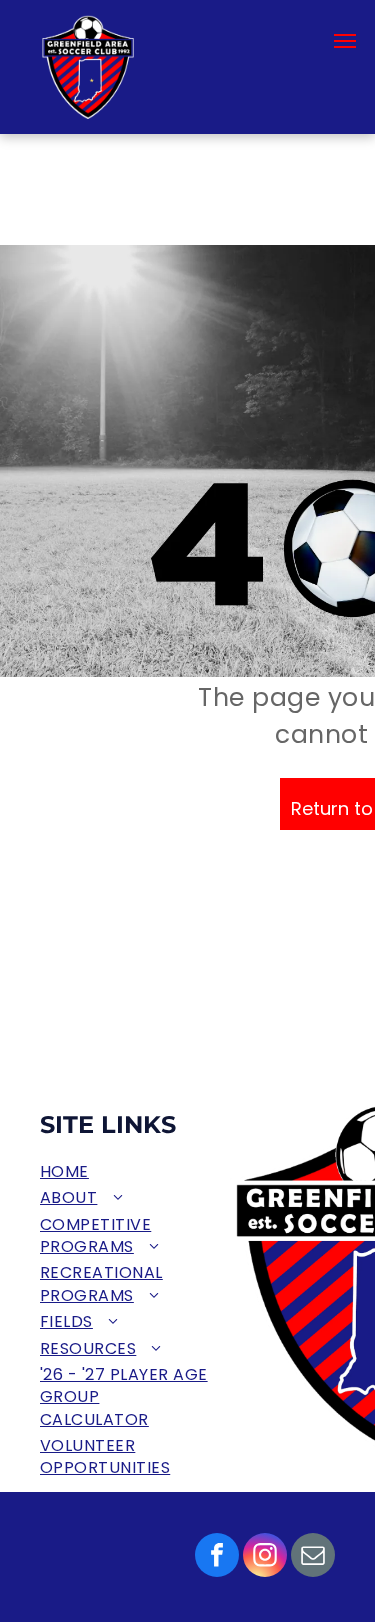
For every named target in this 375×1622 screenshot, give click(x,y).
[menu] (345, 41)
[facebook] (217, 1557)
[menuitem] (126, 1172)
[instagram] (265, 1557)
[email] (313, 1557)
